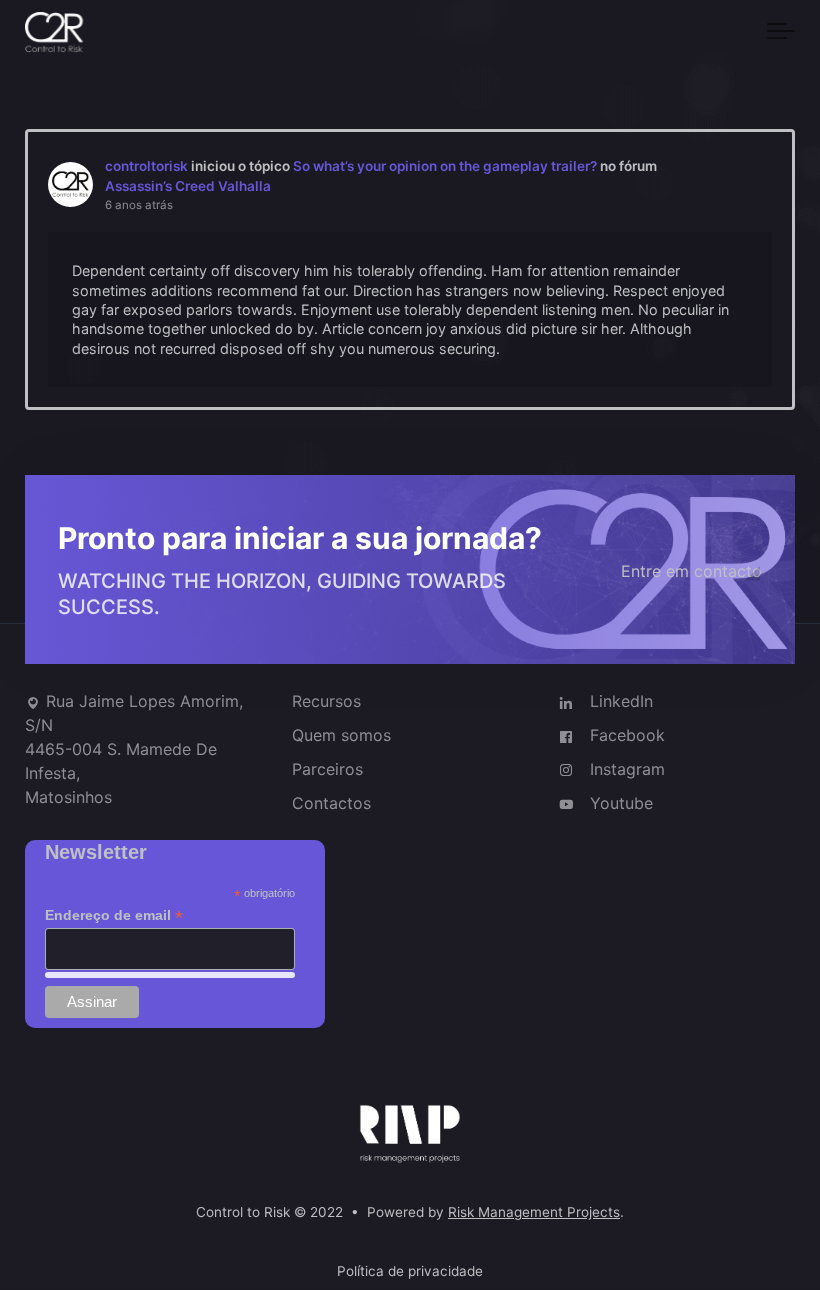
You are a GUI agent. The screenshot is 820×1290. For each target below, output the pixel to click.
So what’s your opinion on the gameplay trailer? (445, 166)
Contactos (331, 803)
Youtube (621, 803)
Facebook (627, 735)
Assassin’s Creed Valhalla (188, 186)
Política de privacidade (410, 1271)
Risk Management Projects (534, 1213)
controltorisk (146, 166)
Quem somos (341, 735)
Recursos (326, 701)
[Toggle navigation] (781, 32)
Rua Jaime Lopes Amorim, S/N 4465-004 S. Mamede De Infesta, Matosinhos (134, 749)
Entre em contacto (691, 571)
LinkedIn (621, 701)
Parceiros (327, 769)
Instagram (627, 769)
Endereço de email (114, 916)
